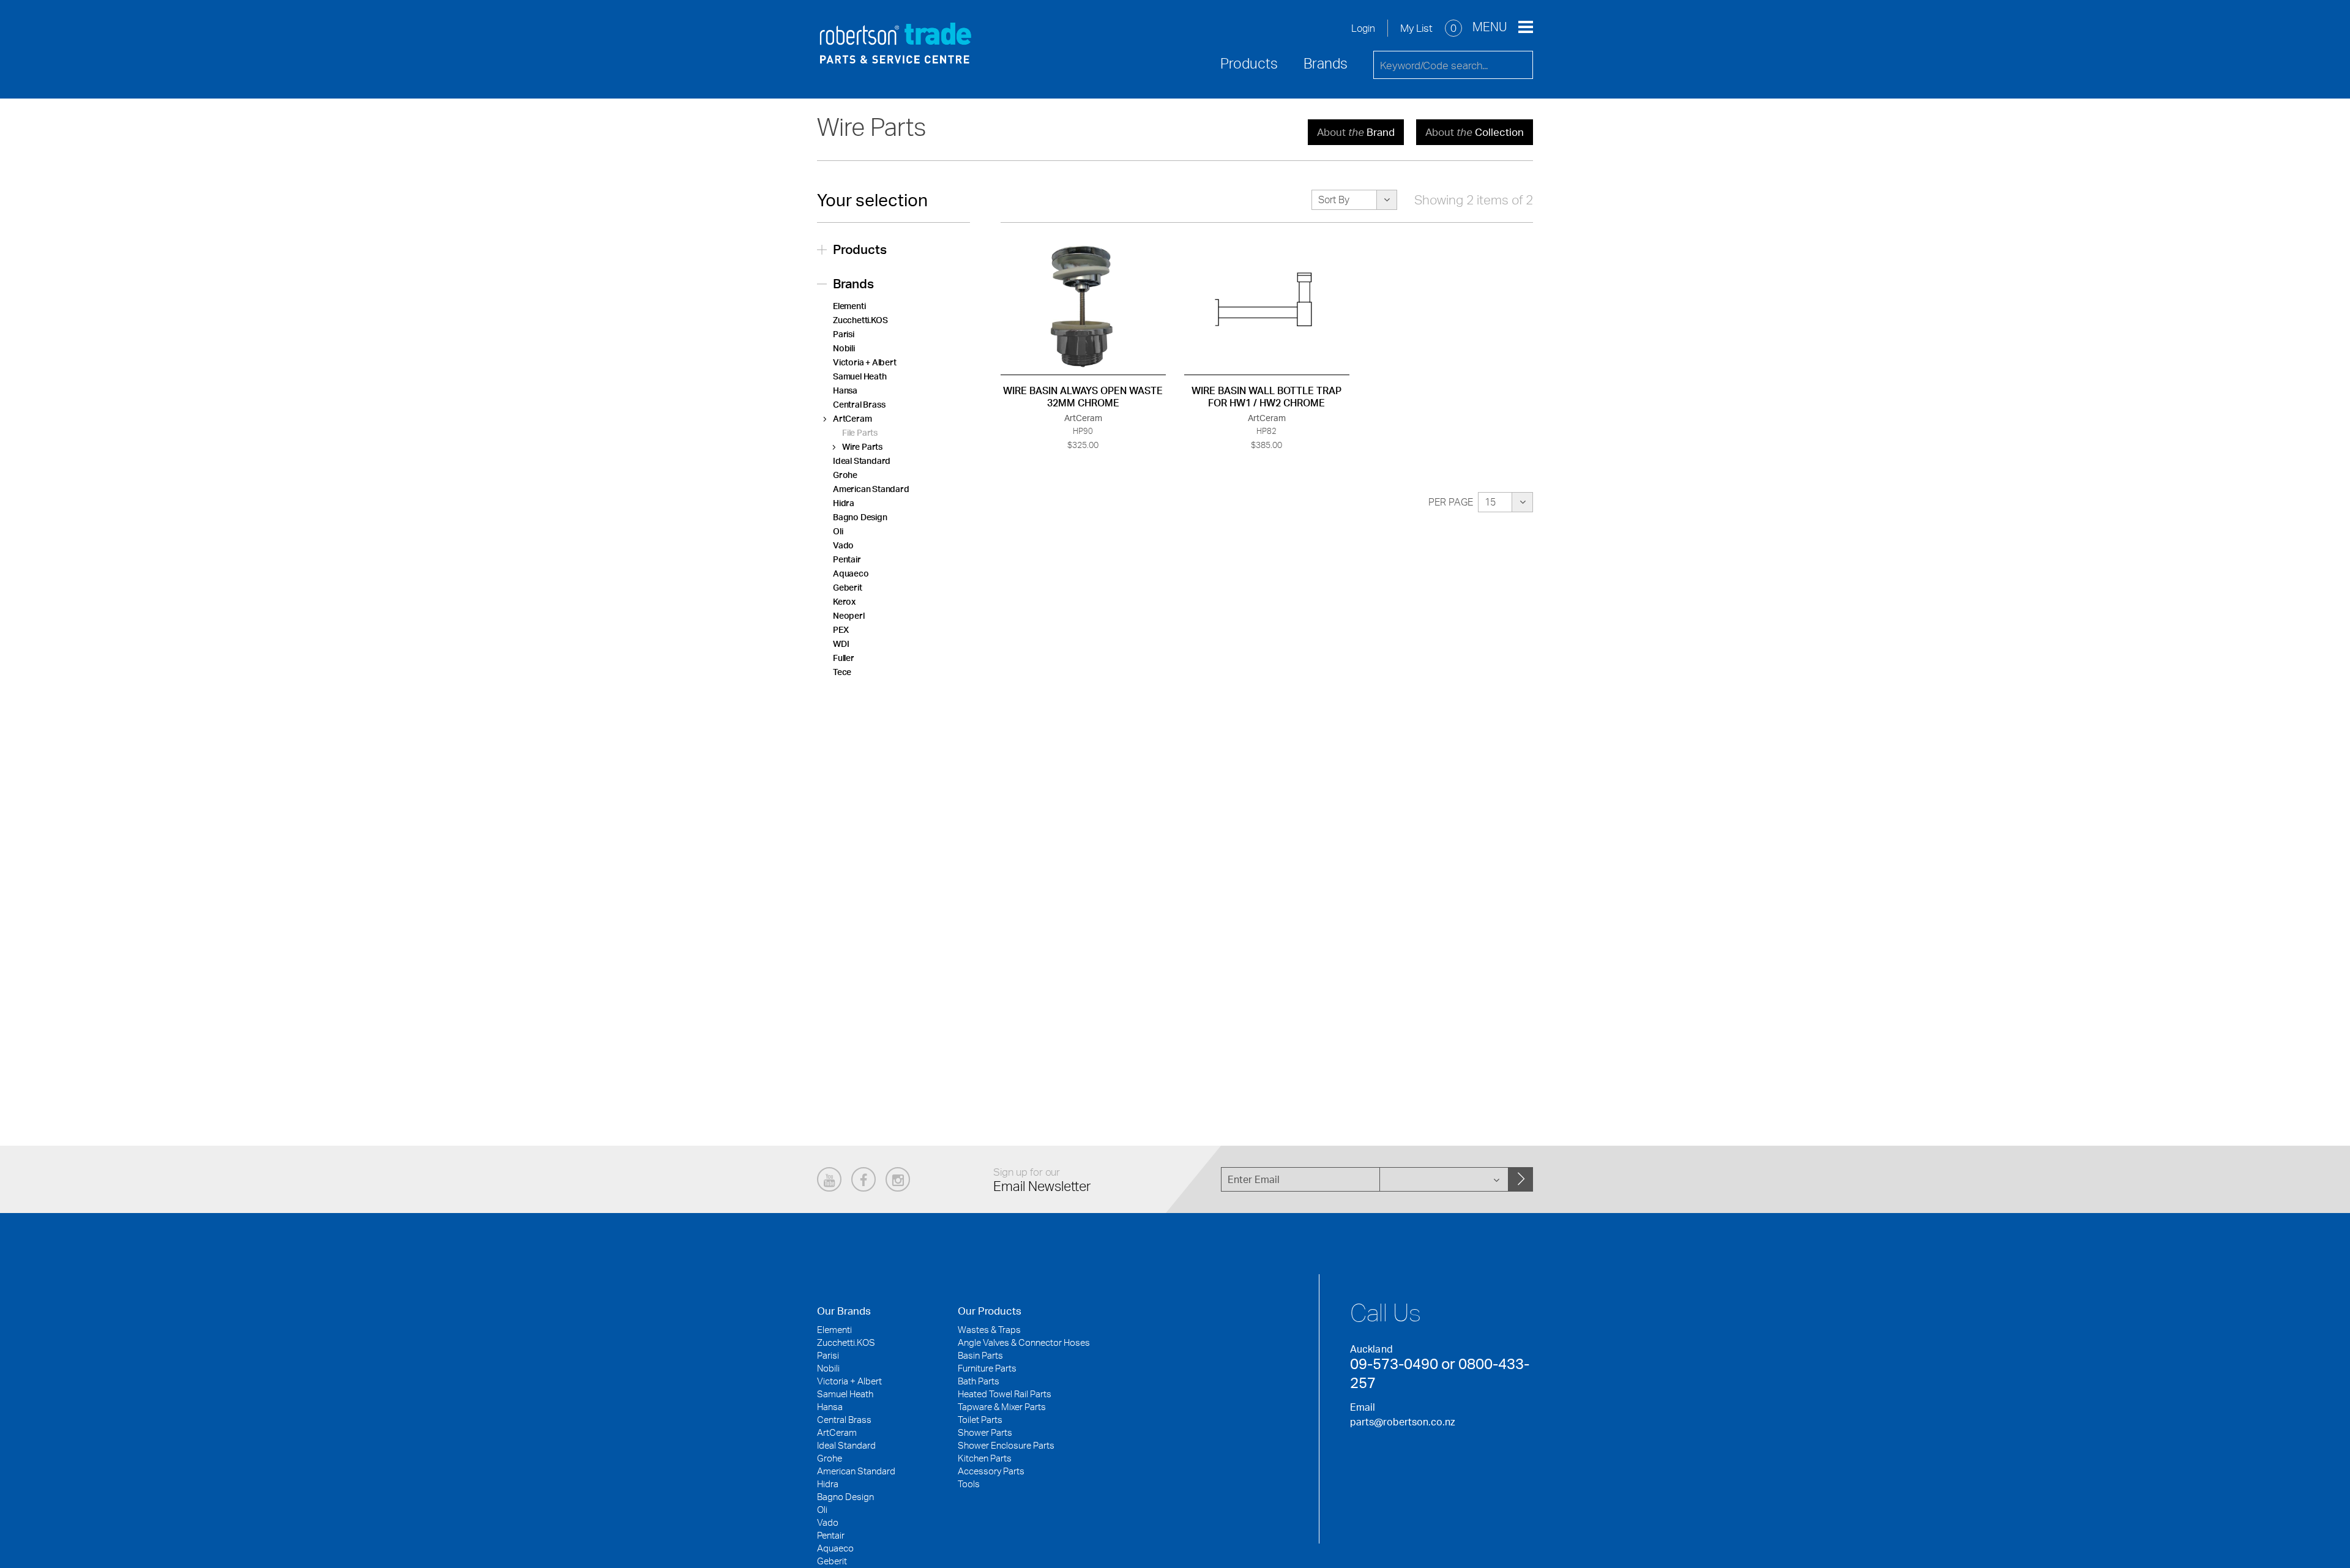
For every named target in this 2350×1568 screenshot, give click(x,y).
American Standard (871, 489)
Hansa (845, 390)
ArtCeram (852, 418)
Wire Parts (862, 446)
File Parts (860, 432)
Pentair (847, 559)
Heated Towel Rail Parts (1005, 1394)
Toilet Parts (980, 1420)
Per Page (1451, 502)
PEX (841, 629)
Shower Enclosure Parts (1006, 1445)
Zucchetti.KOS (860, 320)
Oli (838, 531)
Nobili (844, 348)
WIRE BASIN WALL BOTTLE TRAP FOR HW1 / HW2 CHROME (1266, 397)
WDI (841, 644)
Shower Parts (985, 1432)
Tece (842, 672)
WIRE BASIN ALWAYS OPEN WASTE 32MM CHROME (1083, 397)
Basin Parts (980, 1355)
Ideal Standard (862, 461)
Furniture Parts (987, 1368)
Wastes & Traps (989, 1330)
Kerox (844, 601)
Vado (843, 545)
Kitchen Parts (985, 1458)
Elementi (849, 306)
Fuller (844, 658)
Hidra (844, 503)
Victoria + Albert (865, 362)
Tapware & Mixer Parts (1002, 1407)
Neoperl (849, 615)
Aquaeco (851, 573)
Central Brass (859, 404)
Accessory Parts (991, 1471)
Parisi (844, 334)
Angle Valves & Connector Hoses (1024, 1342)
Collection (1475, 132)
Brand (1356, 132)
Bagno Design (860, 517)
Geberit (848, 587)
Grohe (845, 475)
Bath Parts (979, 1381)
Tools (969, 1484)
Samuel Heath (860, 376)
